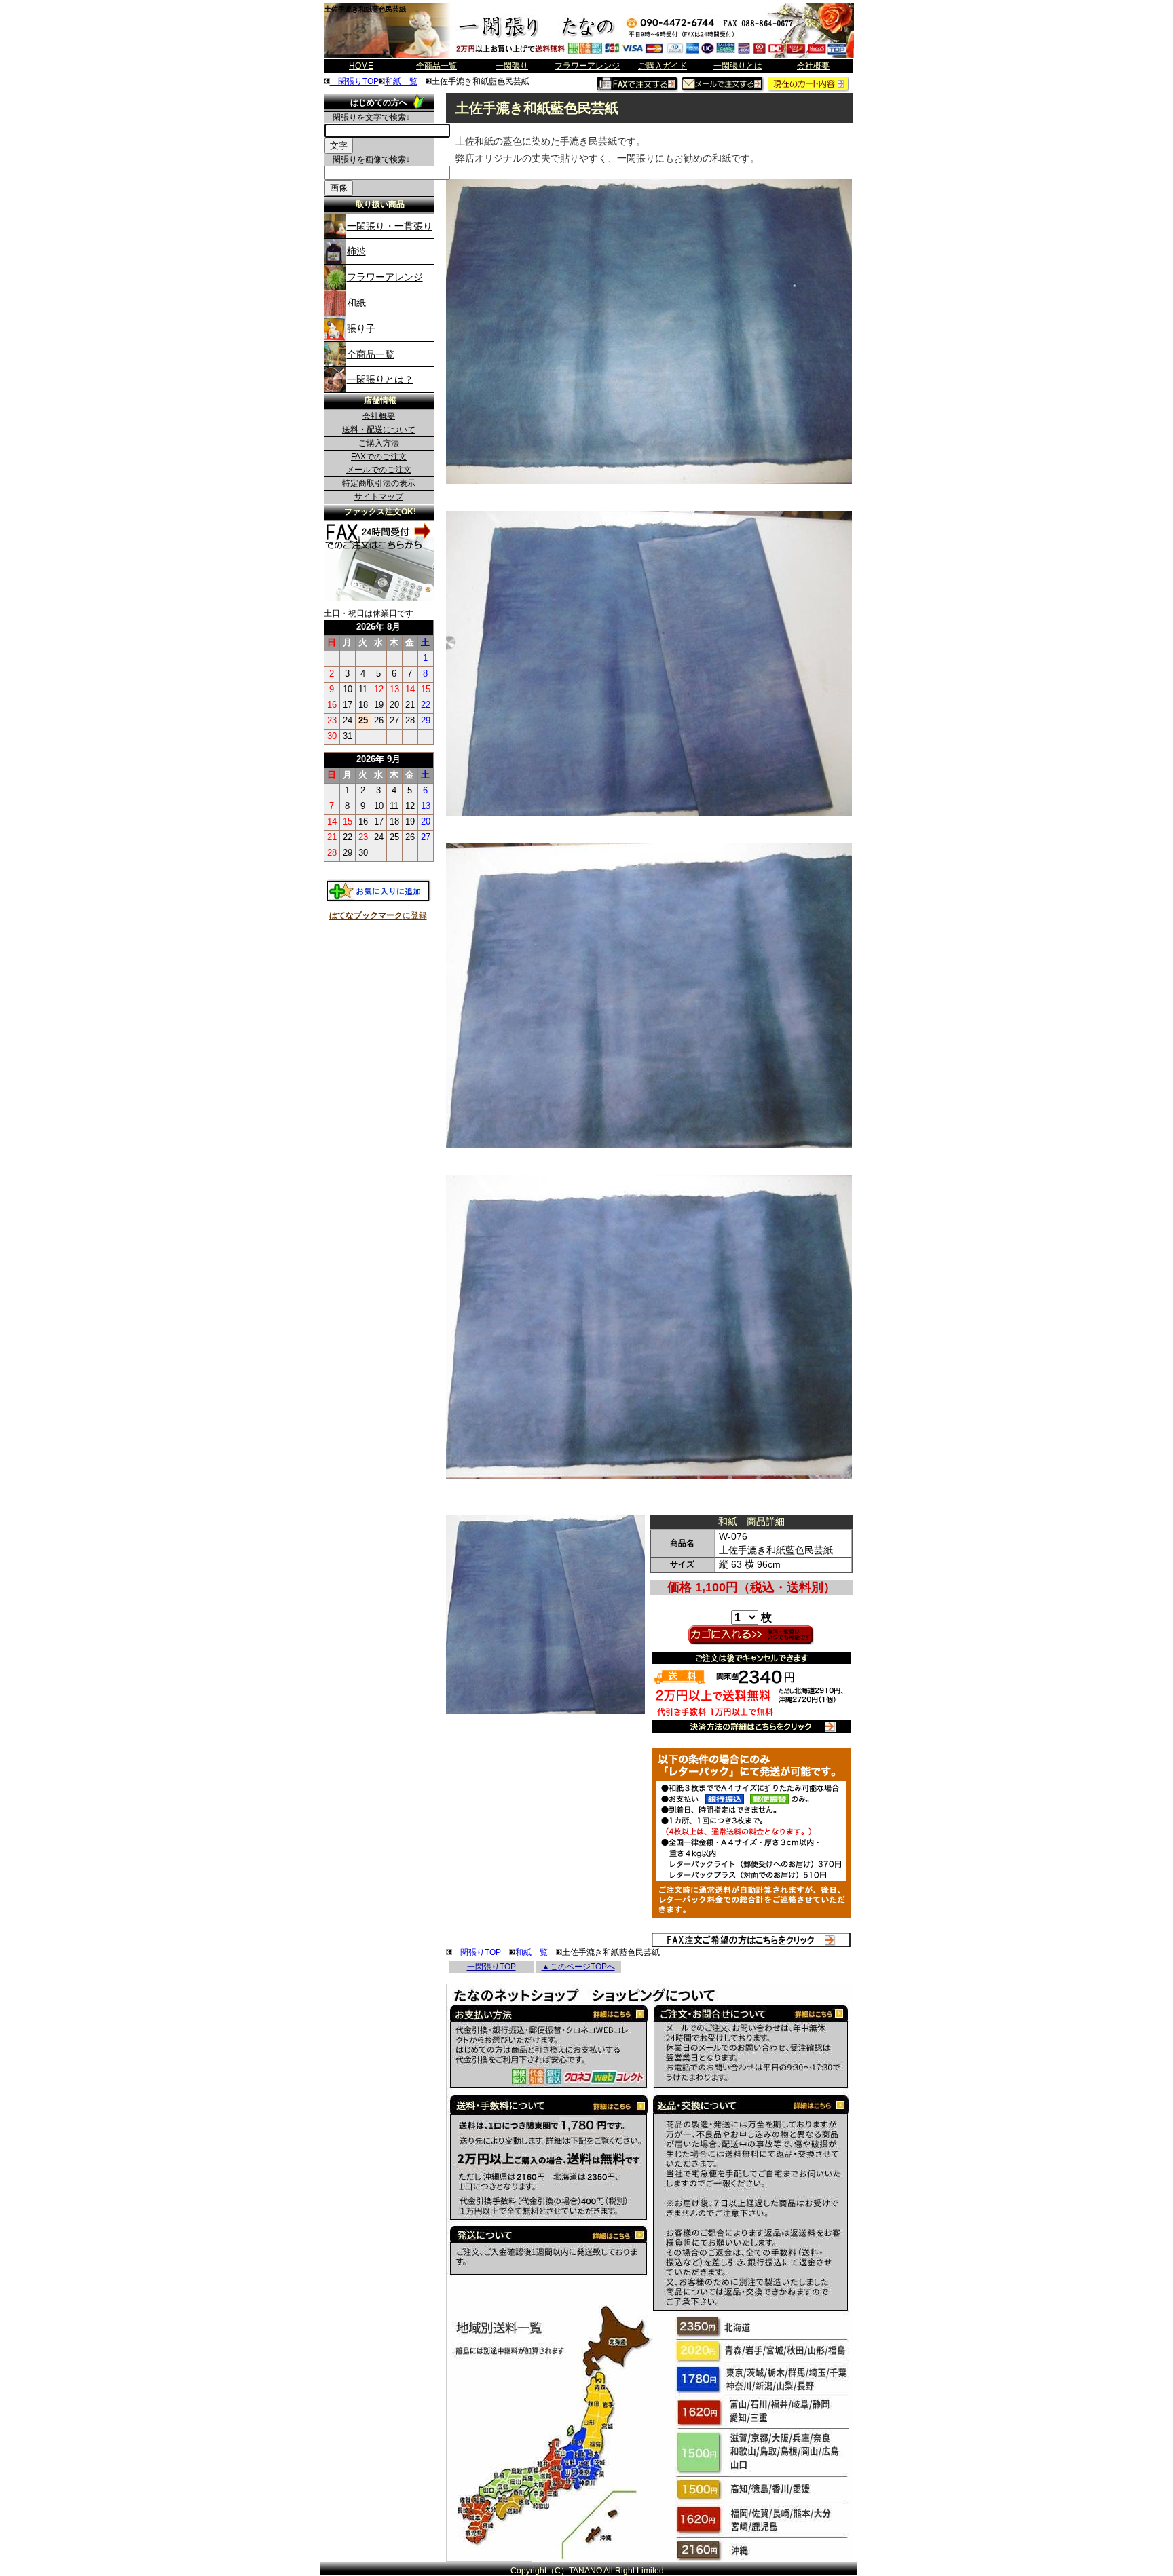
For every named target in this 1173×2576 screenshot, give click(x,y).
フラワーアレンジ (587, 66)
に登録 (378, 915)
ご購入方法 (379, 443)
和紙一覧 (401, 81)
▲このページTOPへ (578, 1967)
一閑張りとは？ (380, 379)
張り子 (361, 328)
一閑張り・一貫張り (390, 226)
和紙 (356, 303)
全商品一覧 (436, 66)
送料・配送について (379, 430)
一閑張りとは (738, 66)
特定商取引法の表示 (379, 483)
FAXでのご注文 (379, 457)
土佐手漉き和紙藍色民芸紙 (365, 9)
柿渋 (356, 251)
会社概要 (813, 66)
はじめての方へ (379, 102)
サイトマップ (379, 497)
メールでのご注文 (379, 470)
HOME (361, 66)
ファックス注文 (379, 530)
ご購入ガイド (663, 66)
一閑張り (512, 66)
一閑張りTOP (354, 81)
